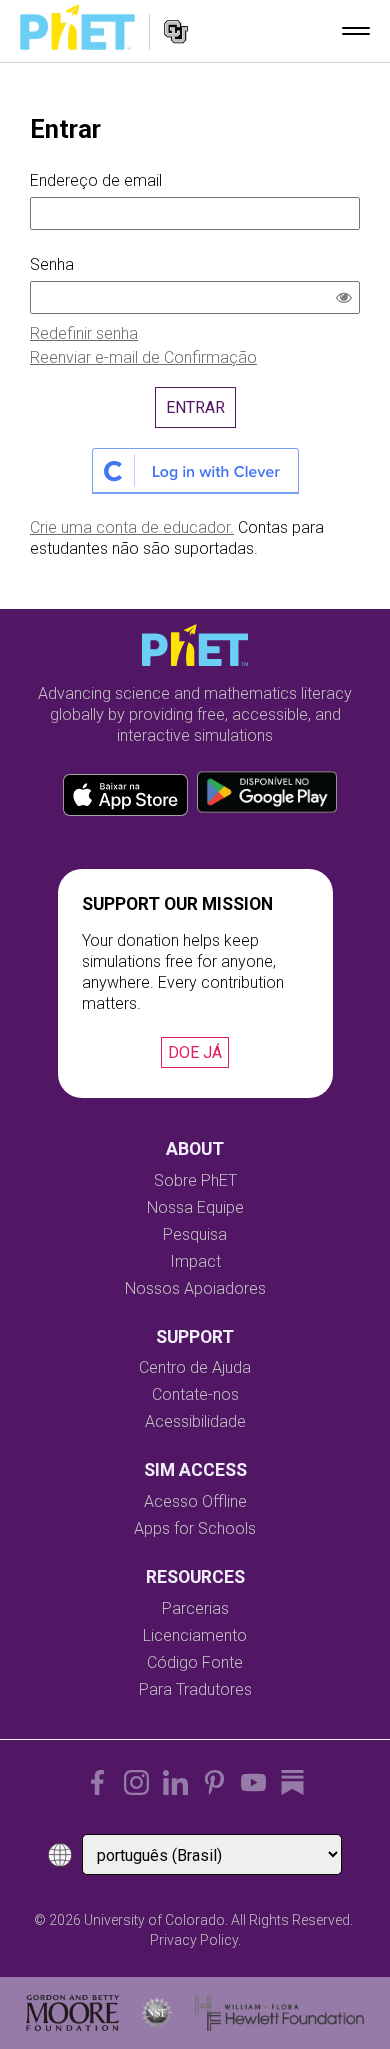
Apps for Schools (195, 1528)
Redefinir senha (84, 333)
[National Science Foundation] (157, 2013)
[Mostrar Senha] (348, 300)
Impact (195, 1261)
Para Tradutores (195, 1689)
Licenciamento (195, 1635)
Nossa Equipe (195, 1207)
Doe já (195, 1052)
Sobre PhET (195, 1180)
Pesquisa (195, 1234)
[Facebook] (97, 1782)
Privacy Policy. (195, 1940)
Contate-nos (195, 1394)
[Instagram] (136, 1782)
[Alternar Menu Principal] (356, 31)
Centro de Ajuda (195, 1367)
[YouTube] (253, 1782)
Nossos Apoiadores (195, 1288)
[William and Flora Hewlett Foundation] (279, 2013)
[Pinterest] (214, 1782)
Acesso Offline (195, 1501)
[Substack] (292, 1782)
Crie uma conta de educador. (132, 527)
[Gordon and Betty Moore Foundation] (72, 2013)
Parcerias (195, 1608)
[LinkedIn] (175, 1782)
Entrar (195, 407)
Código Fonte (195, 1662)
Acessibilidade (195, 1421)
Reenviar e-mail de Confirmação (143, 357)
